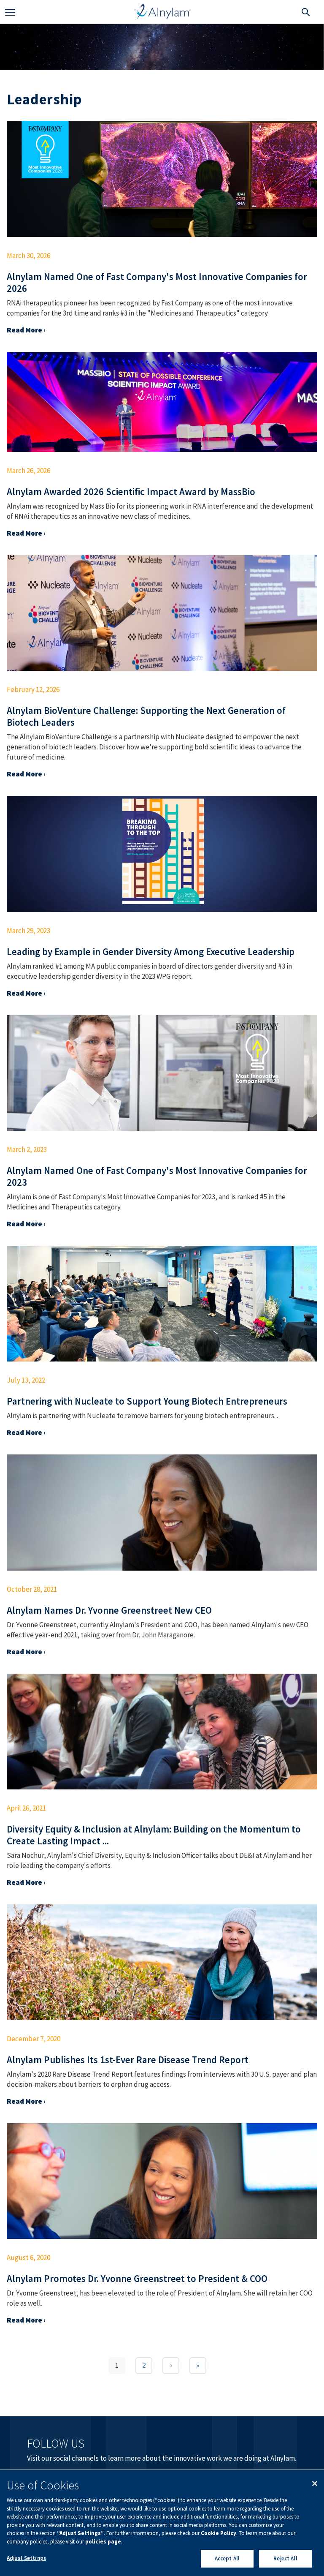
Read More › (26, 330)
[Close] (315, 2483)
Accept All (227, 2558)
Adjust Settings (26, 2558)
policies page (103, 2542)
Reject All (285, 2558)
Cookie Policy (219, 2533)
